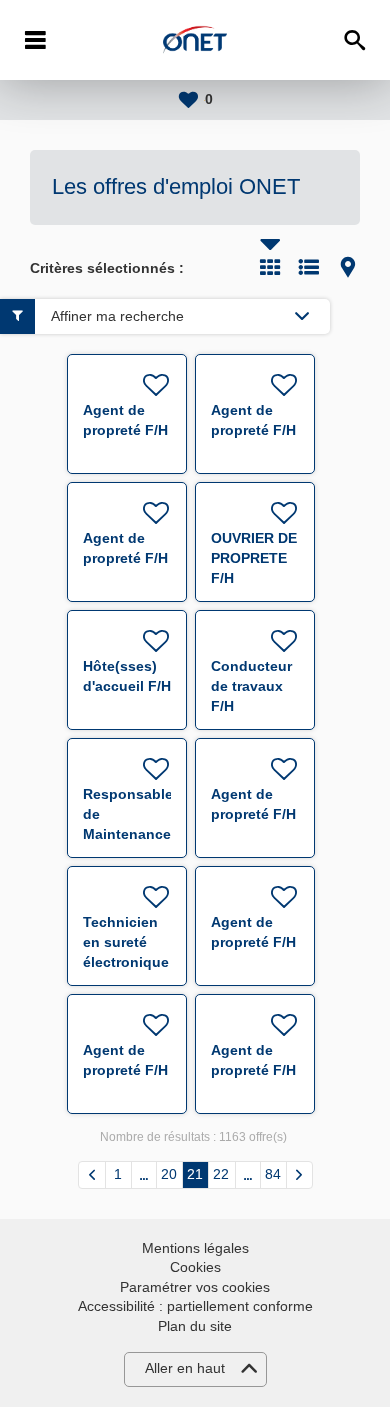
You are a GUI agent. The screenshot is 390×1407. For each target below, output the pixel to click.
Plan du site (195, 1326)
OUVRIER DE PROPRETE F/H (254, 558)
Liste (309, 267)
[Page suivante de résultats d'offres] (299, 1175)
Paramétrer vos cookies (195, 1287)
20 (169, 1174)
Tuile (270, 267)
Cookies (195, 1267)
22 (221, 1174)
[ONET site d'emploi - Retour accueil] (195, 40)
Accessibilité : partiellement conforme (195, 1306)
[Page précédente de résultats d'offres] (92, 1175)
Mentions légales (195, 1248)
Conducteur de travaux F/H (251, 686)
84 (273, 1174)
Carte (348, 267)
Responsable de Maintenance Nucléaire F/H (128, 834)
